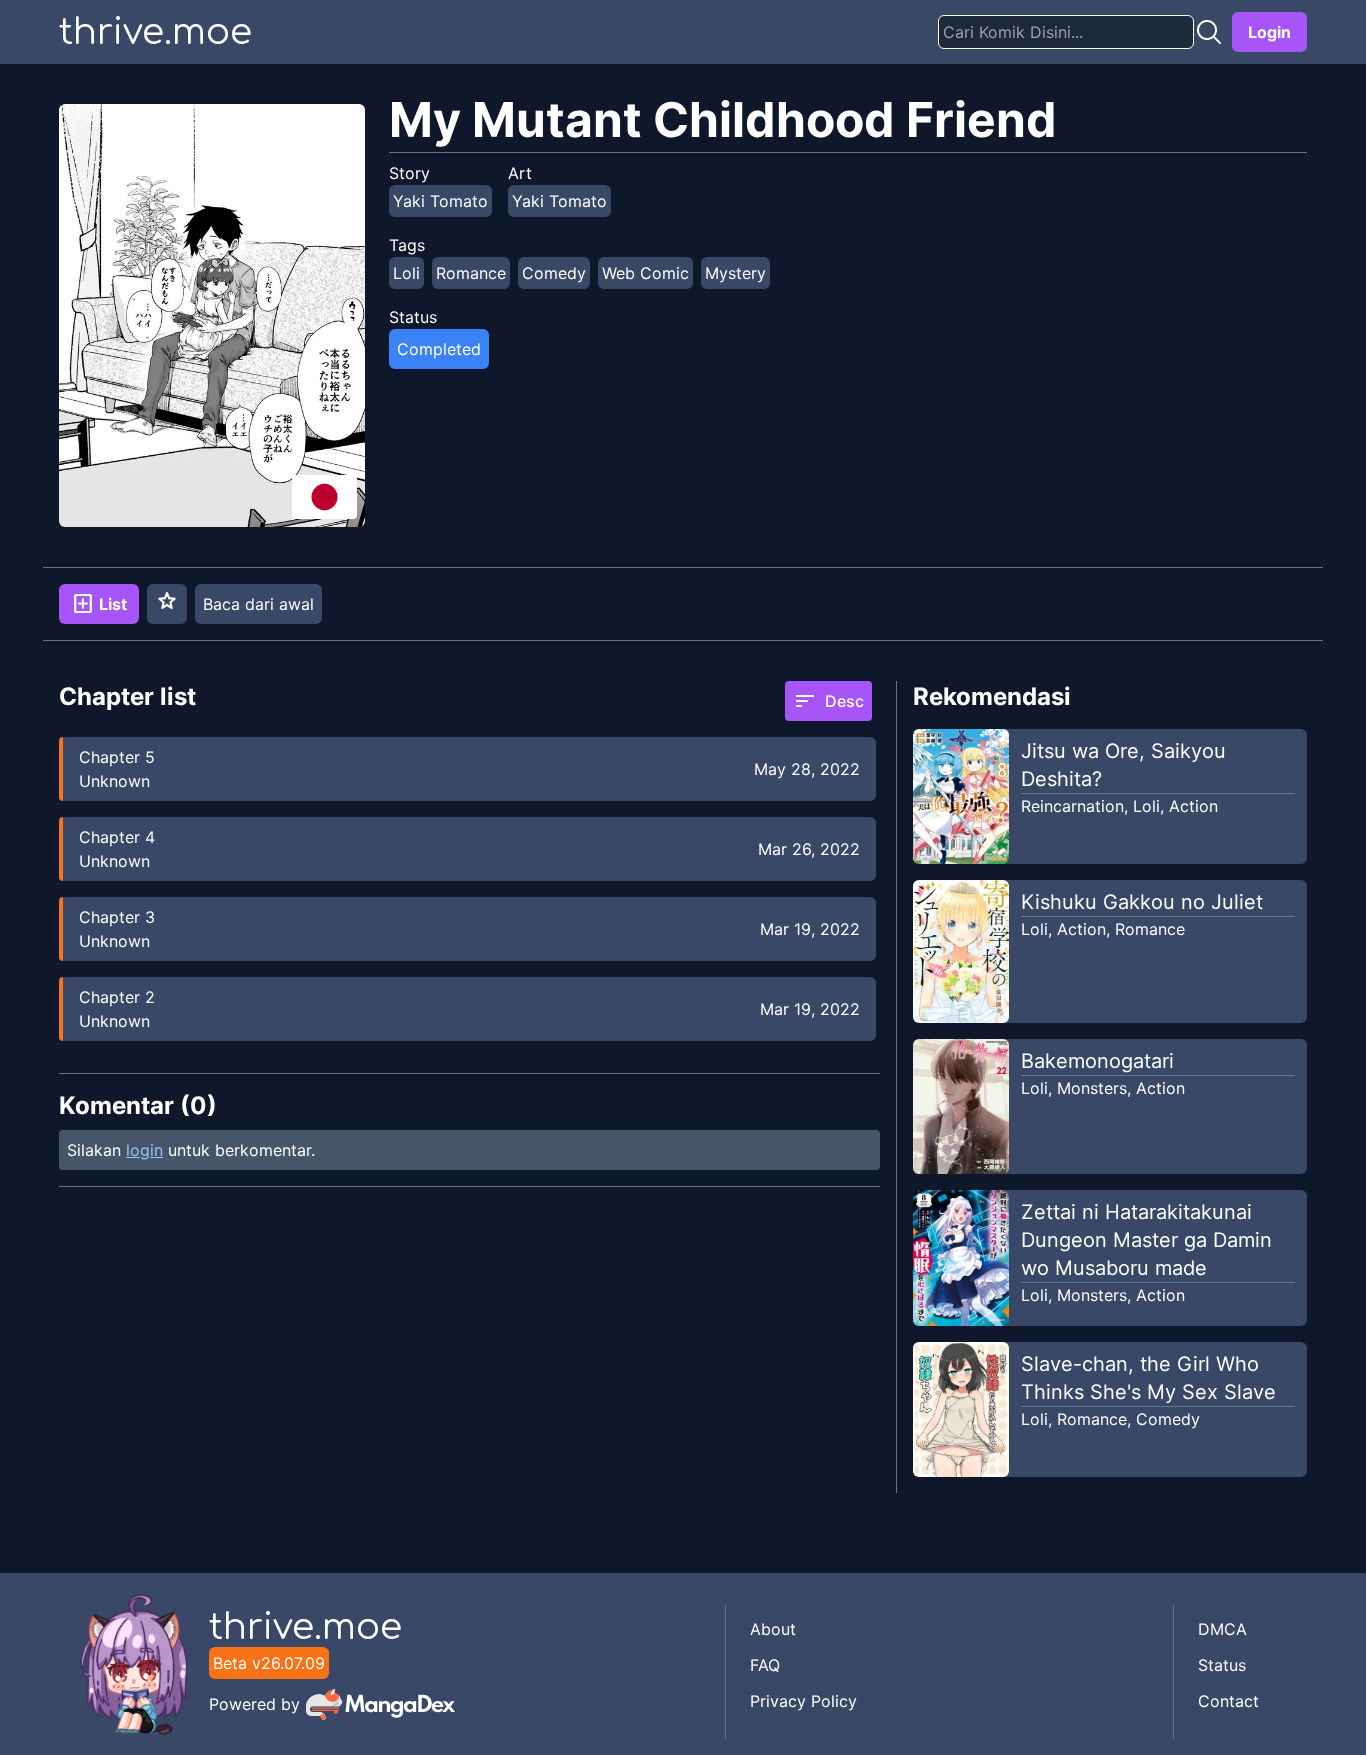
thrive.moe (155, 32)
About (773, 1629)
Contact (1228, 1701)
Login (1269, 32)
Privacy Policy (803, 1701)
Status (1222, 1665)
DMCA (1222, 1629)
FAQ (765, 1665)
